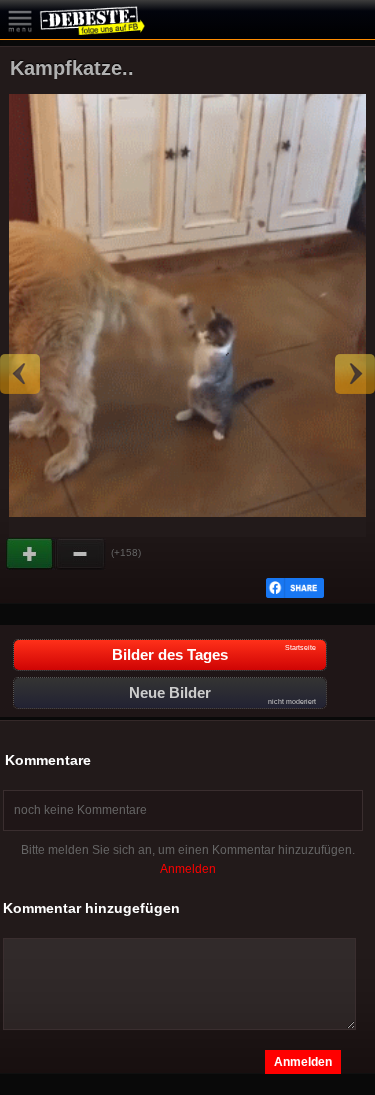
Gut (31, 554)
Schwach (81, 554)
